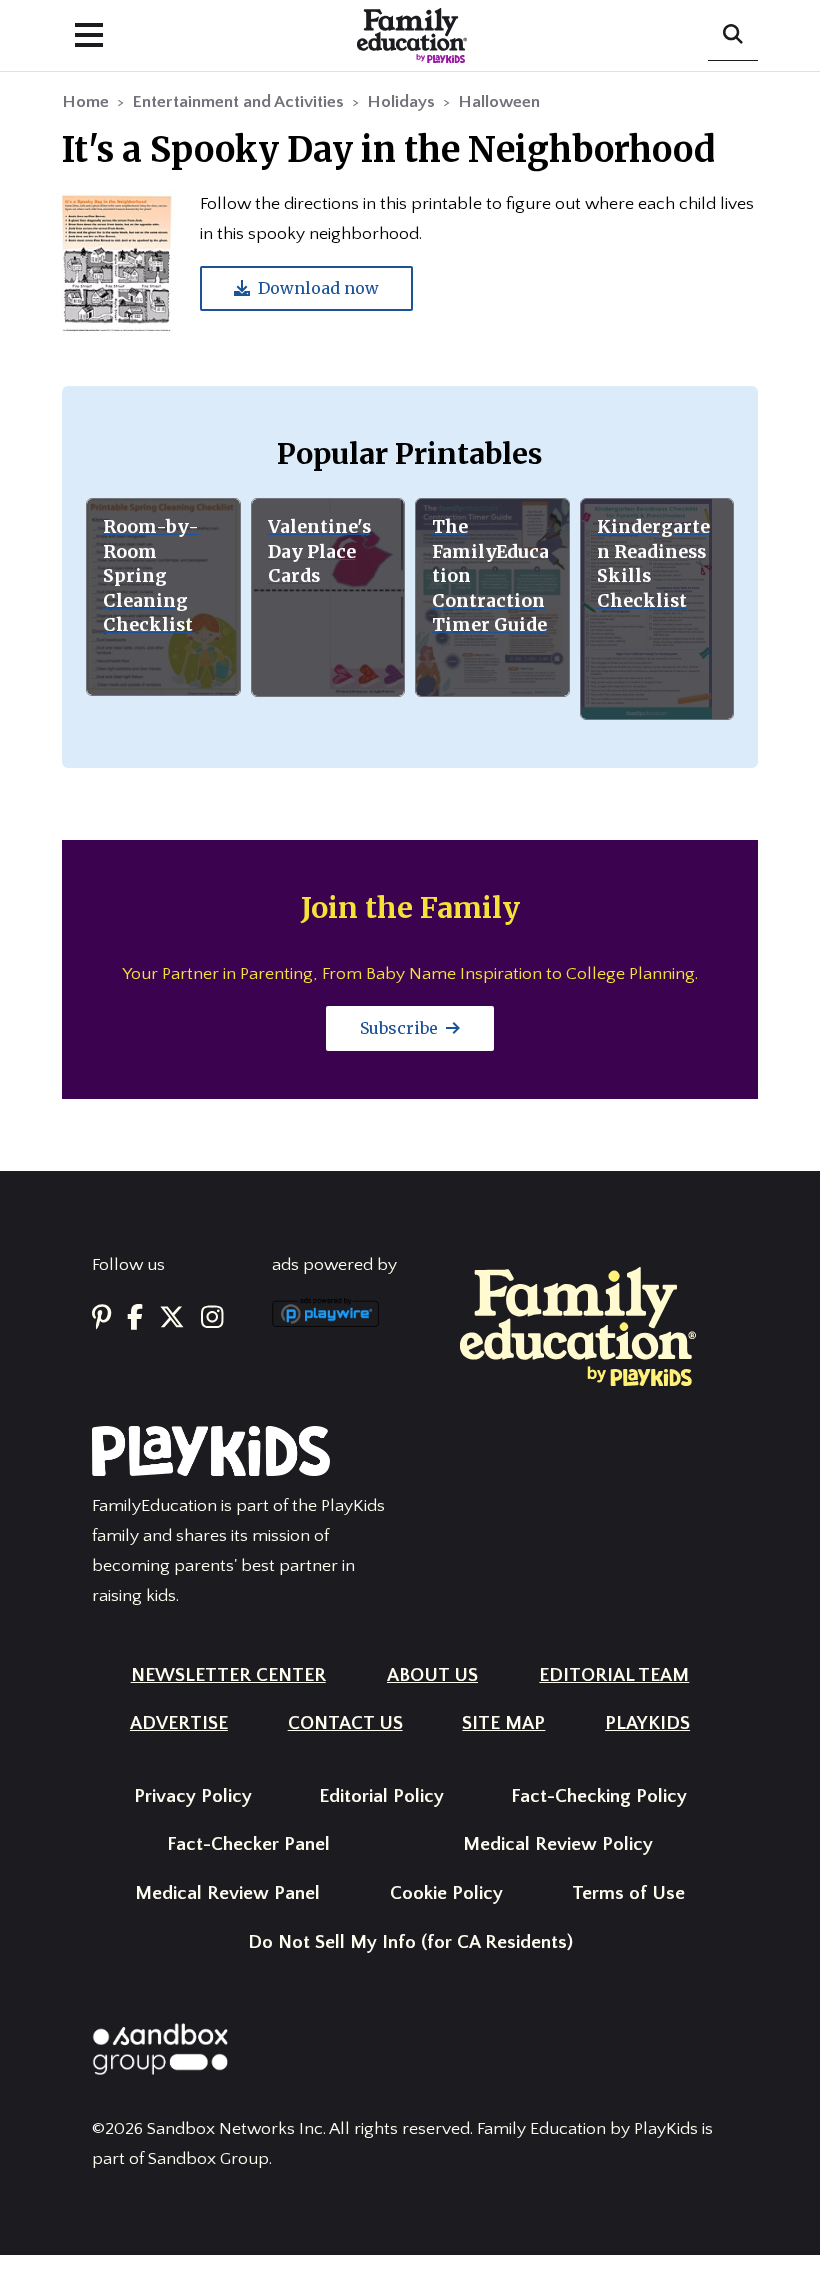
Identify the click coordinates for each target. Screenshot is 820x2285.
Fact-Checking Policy (599, 1796)
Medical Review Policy (558, 1844)
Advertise (179, 1723)
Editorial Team (614, 1675)
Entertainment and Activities (238, 102)
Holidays (401, 102)
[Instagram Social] (212, 1318)
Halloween (499, 102)
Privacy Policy (193, 1796)
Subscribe (401, 1028)
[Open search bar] (733, 36)
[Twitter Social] (172, 1318)
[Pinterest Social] (101, 1318)
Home (85, 102)
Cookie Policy (446, 1893)
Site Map (503, 1723)
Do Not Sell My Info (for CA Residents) (410, 1942)
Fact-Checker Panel (248, 1844)
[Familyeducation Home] (578, 1326)
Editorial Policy (381, 1796)
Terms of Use (628, 1893)
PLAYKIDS (647, 1723)
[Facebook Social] (135, 1318)
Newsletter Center (228, 1675)
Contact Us (345, 1723)
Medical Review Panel (227, 1893)
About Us (432, 1675)
